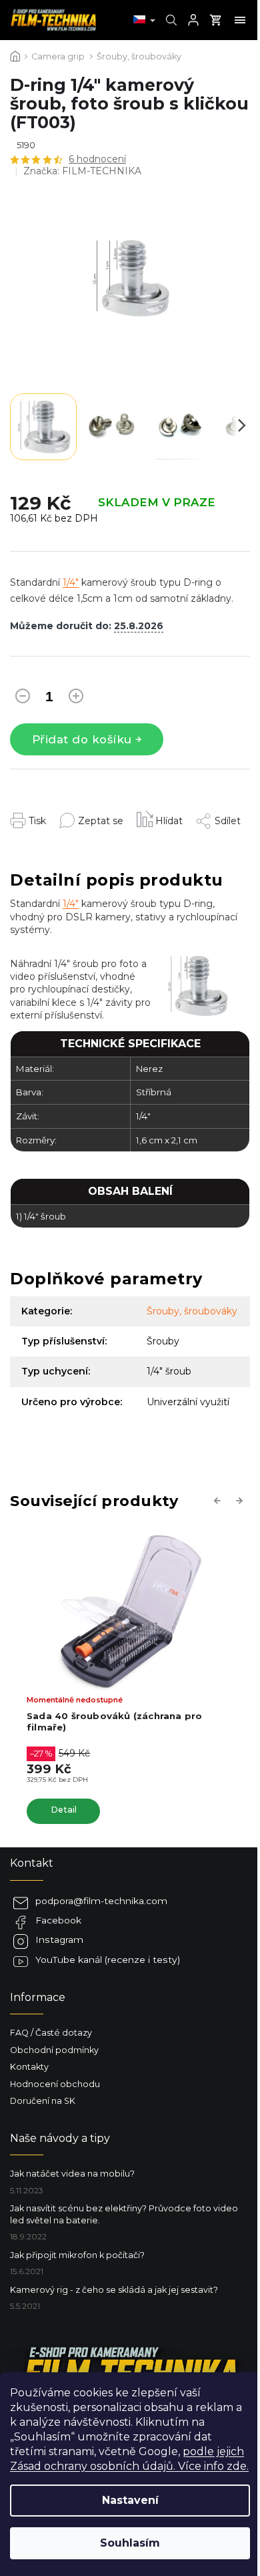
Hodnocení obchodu (55, 2084)
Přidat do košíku (82, 739)
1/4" (71, 582)
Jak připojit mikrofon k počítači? (77, 2255)
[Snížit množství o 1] (23, 699)
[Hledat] (170, 20)
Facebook (58, 1920)
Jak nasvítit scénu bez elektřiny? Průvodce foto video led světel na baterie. (124, 2214)
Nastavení (130, 2500)
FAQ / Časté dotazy (51, 2033)
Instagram (59, 1940)
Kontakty (29, 2067)
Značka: (82, 171)
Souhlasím (130, 2543)
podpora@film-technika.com (101, 1901)
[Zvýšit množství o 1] (76, 699)
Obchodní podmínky (54, 2050)
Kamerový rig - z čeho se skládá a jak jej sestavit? (114, 2290)
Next (241, 1500)
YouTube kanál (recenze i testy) (108, 1960)
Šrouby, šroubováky (192, 1311)
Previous (219, 1500)
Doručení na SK (43, 2101)
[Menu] (240, 20)
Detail (64, 1810)
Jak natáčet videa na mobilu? (72, 2174)
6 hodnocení (97, 159)
